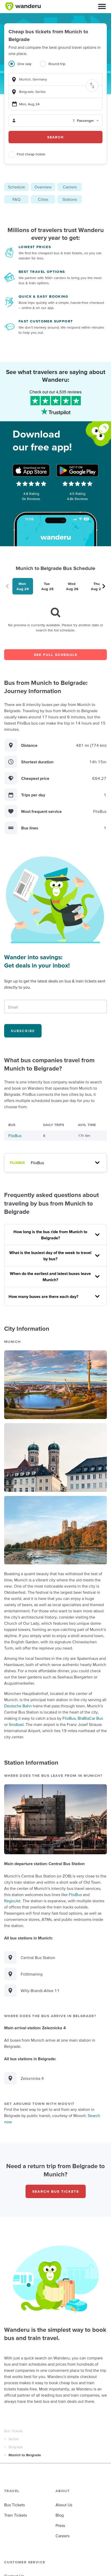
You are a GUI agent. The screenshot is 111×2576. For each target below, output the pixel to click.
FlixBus (15, 1136)
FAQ (16, 199)
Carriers (70, 187)
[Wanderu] (23, 6)
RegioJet (12, 1901)
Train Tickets (15, 2515)
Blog (60, 2515)
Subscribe (23, 1031)
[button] (102, 6)
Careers (62, 2536)
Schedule (17, 187)
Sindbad (16, 1724)
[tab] (24, 67)
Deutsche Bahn (18, 1706)
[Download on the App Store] (31, 470)
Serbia (14, 2439)
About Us (64, 2505)
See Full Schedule (56, 655)
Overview (43, 187)
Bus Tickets (13, 2431)
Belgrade (16, 2447)
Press (60, 2525)
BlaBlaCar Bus (90, 1718)
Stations (70, 199)
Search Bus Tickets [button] (56, 2191)
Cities (43, 199)
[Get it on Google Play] (77, 470)
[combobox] (55, 79)
